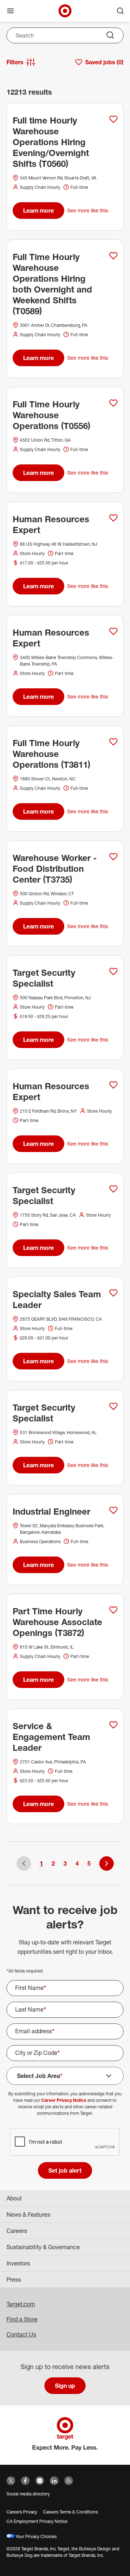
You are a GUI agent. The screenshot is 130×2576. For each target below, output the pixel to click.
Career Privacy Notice (64, 2100)
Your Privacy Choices (36, 2536)
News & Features (28, 2215)
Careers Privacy (22, 2512)
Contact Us (21, 2334)
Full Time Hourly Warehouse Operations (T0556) (51, 415)
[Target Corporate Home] (65, 11)
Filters (15, 62)
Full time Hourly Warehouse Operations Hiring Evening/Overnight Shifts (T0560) (51, 142)
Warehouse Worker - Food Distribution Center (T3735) (55, 869)
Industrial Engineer (51, 1511)
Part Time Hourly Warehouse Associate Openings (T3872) (57, 1622)
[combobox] (65, 35)
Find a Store (22, 2319)
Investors (18, 2263)
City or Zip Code (38, 2053)
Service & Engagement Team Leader (51, 1737)
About (14, 2198)
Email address (35, 2031)
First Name (31, 1988)
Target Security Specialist (44, 978)
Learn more (38, 211)
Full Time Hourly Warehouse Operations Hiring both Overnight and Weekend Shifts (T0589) (52, 284)
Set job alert (65, 2170)
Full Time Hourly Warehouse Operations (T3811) (51, 754)
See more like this (88, 210)
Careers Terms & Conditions (70, 2512)
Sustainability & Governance (43, 2247)
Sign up (65, 2386)
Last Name (31, 2009)
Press (14, 2280)
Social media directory (28, 2494)
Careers (17, 2231)
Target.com (21, 2304)
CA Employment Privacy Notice (37, 2521)
